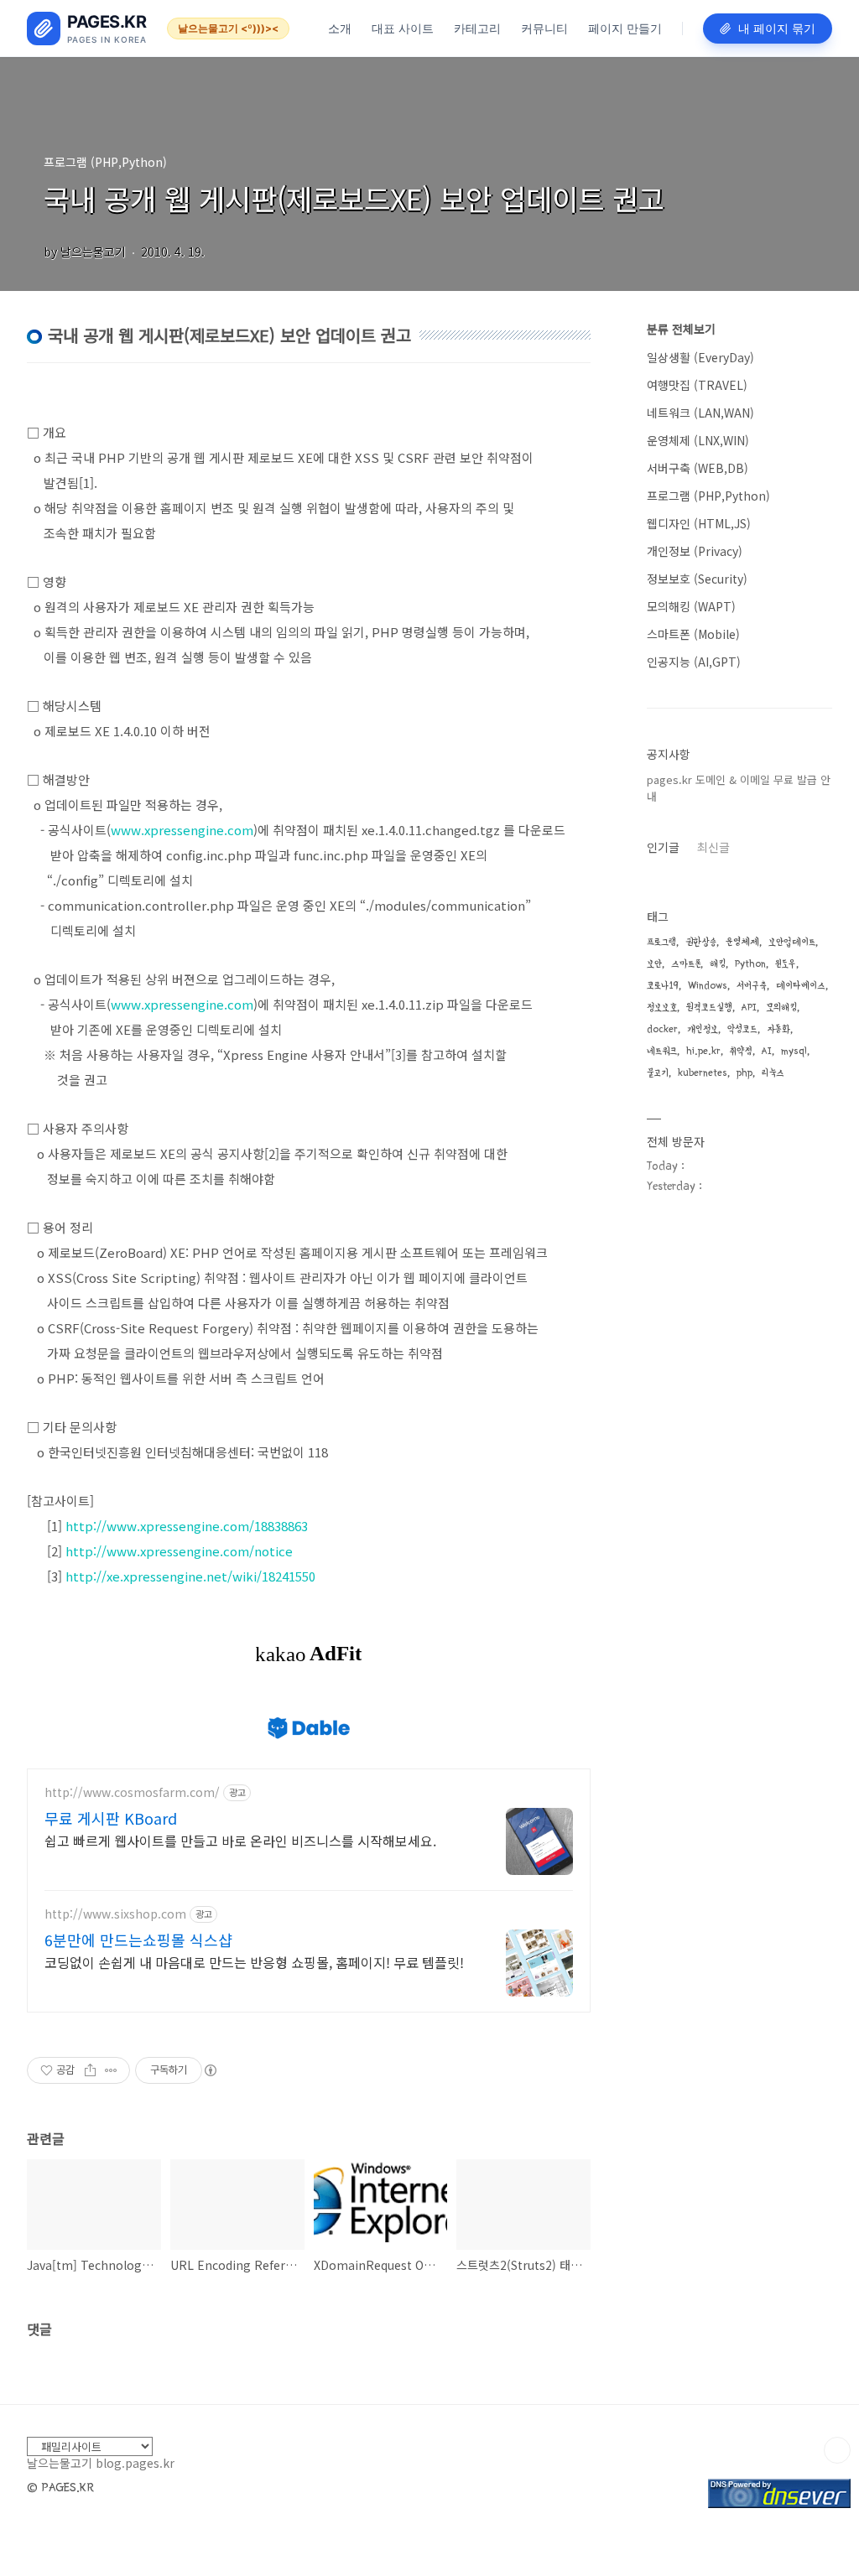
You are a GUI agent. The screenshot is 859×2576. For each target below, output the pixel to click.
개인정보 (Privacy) (695, 551)
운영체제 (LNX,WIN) (698, 440)
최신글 (713, 847)
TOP (837, 2450)
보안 (654, 964)
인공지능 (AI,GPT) (694, 662)
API (749, 1008)
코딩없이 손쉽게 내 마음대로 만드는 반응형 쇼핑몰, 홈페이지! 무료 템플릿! (254, 1962)
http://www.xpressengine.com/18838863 (187, 1526)
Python (750, 964)
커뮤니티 (544, 28)
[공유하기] (90, 2070)
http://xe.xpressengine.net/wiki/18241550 (190, 1576)
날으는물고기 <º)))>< (228, 28)
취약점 (741, 1051)
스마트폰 (686, 964)
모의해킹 (781, 1008)
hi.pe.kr (703, 1051)
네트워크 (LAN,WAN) (700, 413)
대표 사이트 (403, 28)
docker (662, 1029)
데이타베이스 (801, 986)
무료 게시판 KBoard (111, 1818)
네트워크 (662, 1051)
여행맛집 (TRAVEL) (697, 385)
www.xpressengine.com (182, 830)
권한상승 (701, 942)
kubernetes (703, 1073)
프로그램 (661, 942)
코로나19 (663, 986)
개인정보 (703, 1029)
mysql (794, 1051)
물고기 (658, 1073)
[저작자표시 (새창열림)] (210, 2070)
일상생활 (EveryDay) (700, 357)
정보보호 (662, 1008)
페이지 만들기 (625, 28)
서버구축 (752, 986)
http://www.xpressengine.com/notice (179, 1551)
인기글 (663, 847)
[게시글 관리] (111, 2070)
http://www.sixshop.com (115, 1914)
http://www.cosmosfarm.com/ (132, 1792)
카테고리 (477, 28)
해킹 (718, 964)
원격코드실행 (709, 1008)
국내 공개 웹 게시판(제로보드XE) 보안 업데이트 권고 (354, 198)
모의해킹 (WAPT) (691, 606)
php (744, 1073)
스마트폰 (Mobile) (693, 634)
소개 (340, 28)
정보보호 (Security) (697, 579)
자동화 (778, 1029)
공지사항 (669, 754)
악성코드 (742, 1029)
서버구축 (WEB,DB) (698, 468)
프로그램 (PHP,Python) (708, 496)
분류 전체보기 (681, 329)
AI (767, 1051)
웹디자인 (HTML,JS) (699, 523)
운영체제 (742, 942)
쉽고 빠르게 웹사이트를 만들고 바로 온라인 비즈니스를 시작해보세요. (240, 1840)
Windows (708, 986)
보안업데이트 (792, 942)
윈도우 (786, 964)
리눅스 (773, 1073)
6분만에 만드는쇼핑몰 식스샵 (138, 1940)
